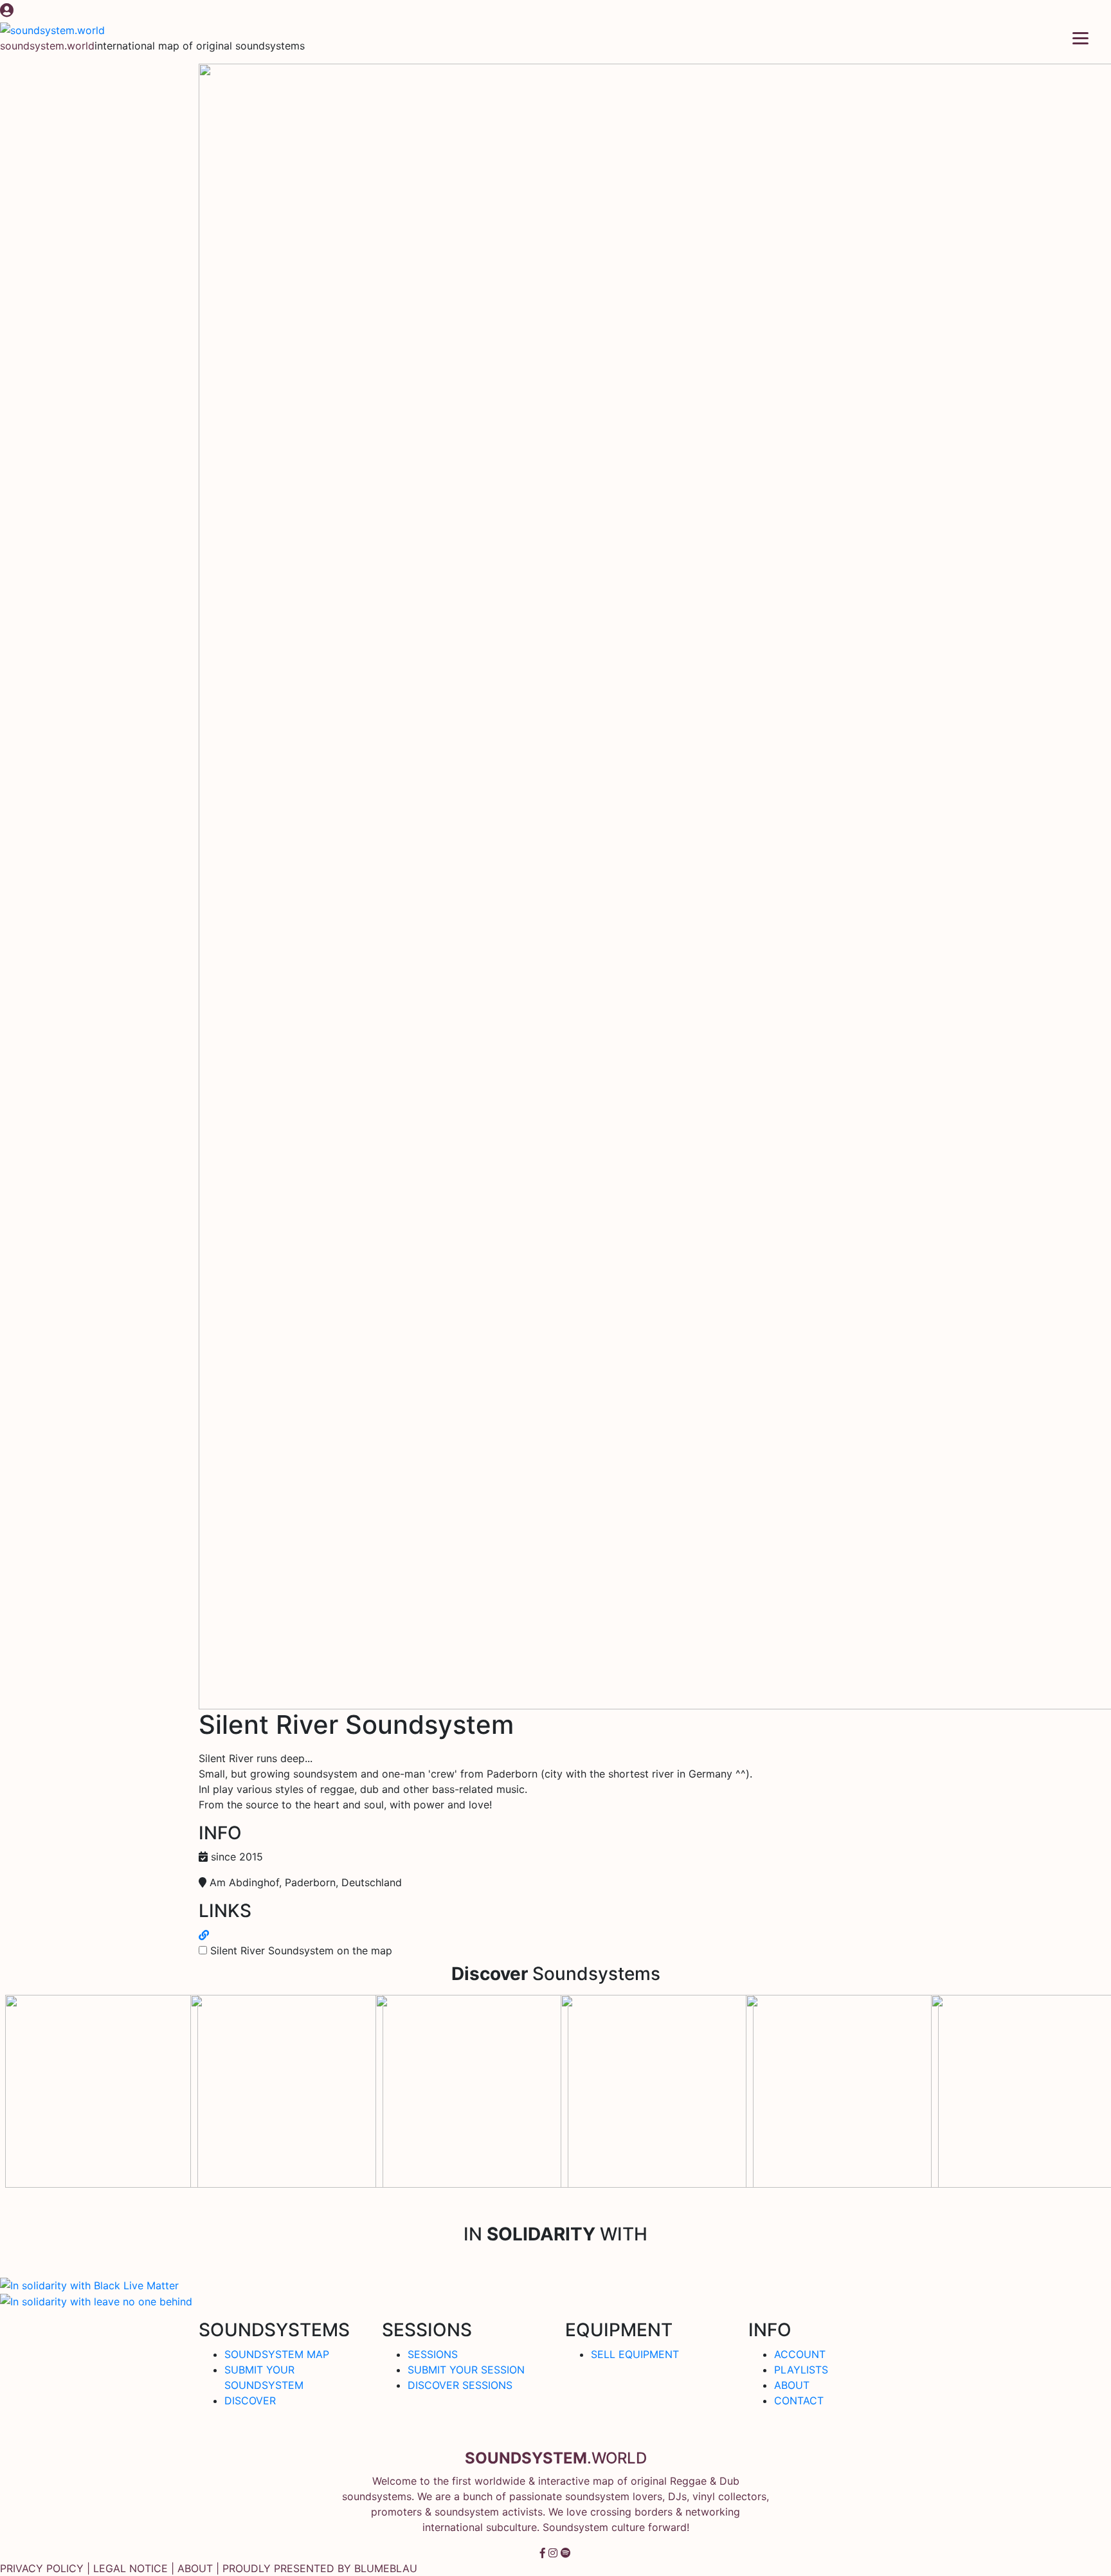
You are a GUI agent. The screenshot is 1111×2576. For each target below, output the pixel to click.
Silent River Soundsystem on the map (301, 1950)
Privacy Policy (42, 2568)
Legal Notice (131, 2568)
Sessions (433, 2354)
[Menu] (1080, 37)
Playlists (801, 2370)
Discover (250, 2400)
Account (800, 2354)
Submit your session (466, 2370)
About (792, 2385)
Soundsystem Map (277, 2354)
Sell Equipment (635, 2354)
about (195, 2568)
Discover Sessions (460, 2385)
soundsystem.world (47, 46)
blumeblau (386, 2568)
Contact (799, 2400)
